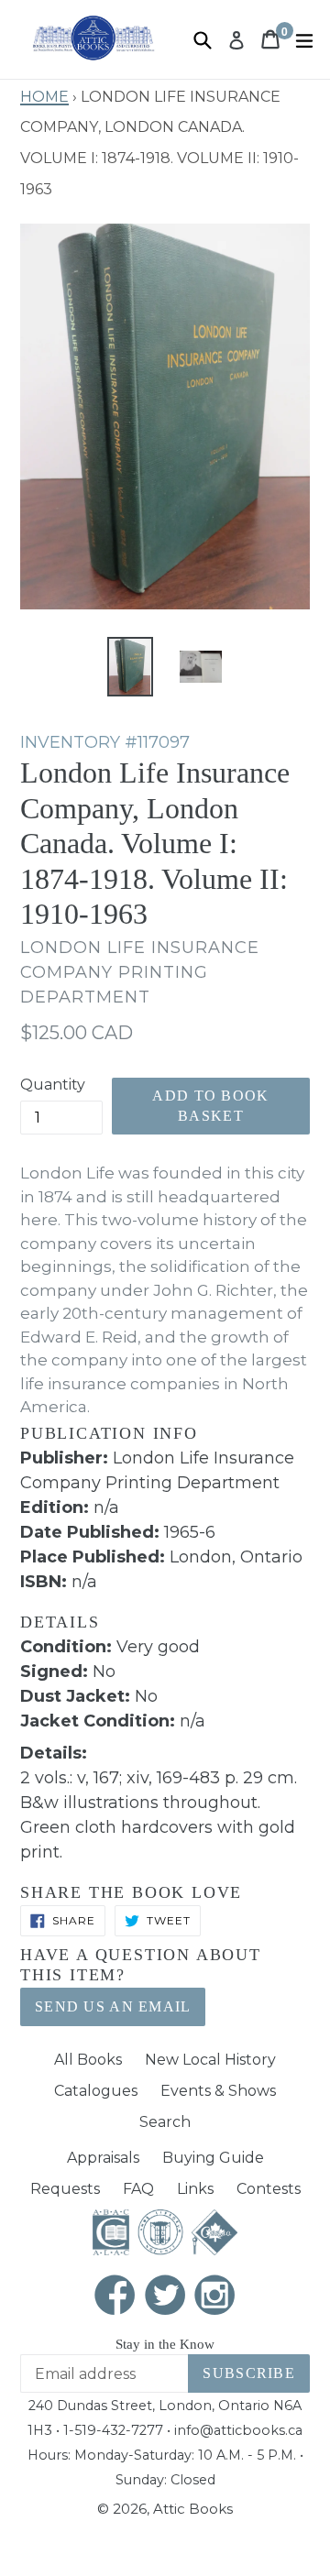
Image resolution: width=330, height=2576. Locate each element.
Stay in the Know (165, 2344)
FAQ (138, 2189)
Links (195, 2189)
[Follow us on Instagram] (215, 2297)
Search (165, 2122)
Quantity (53, 1085)
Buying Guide (213, 2158)
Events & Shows (218, 2091)
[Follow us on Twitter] (165, 2297)
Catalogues (96, 2091)
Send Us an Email (113, 2006)
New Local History (210, 2060)
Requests (65, 2189)
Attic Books (193, 2509)
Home (44, 94)
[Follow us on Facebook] (115, 2297)
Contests (269, 2189)
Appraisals (103, 2158)
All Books (88, 2060)
